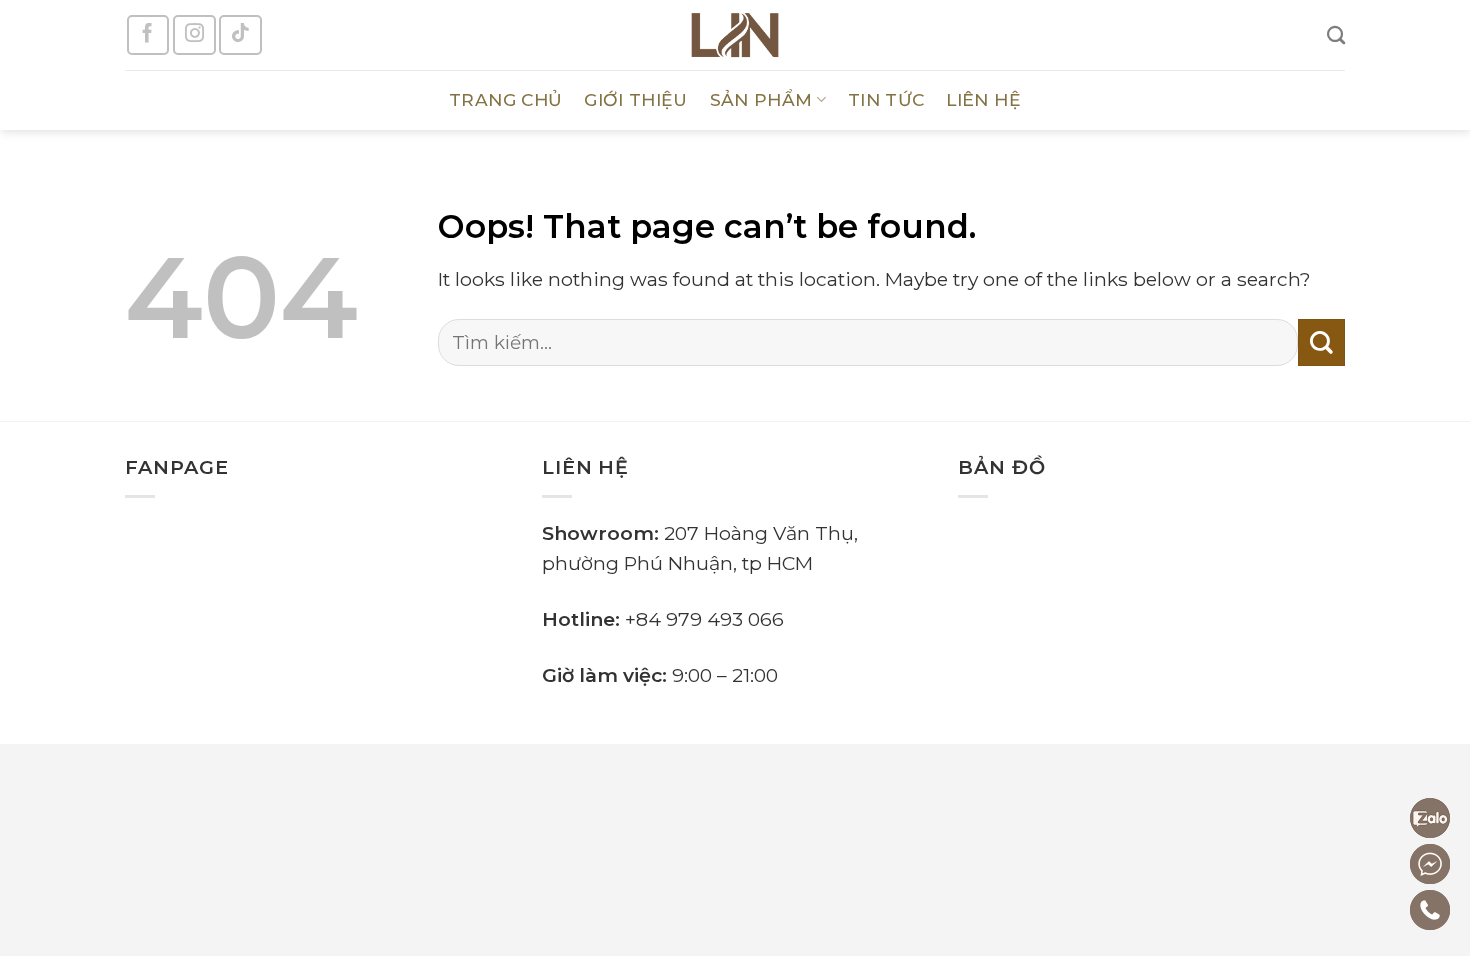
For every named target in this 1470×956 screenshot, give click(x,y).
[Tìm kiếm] (1336, 35)
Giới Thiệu (635, 99)
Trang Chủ (505, 99)
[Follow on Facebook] (148, 35)
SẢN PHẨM (761, 99)
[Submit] (1321, 342)
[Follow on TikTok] (240, 35)
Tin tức (886, 99)
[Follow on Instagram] (194, 35)
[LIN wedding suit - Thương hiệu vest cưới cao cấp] (735, 35)
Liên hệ (983, 99)
